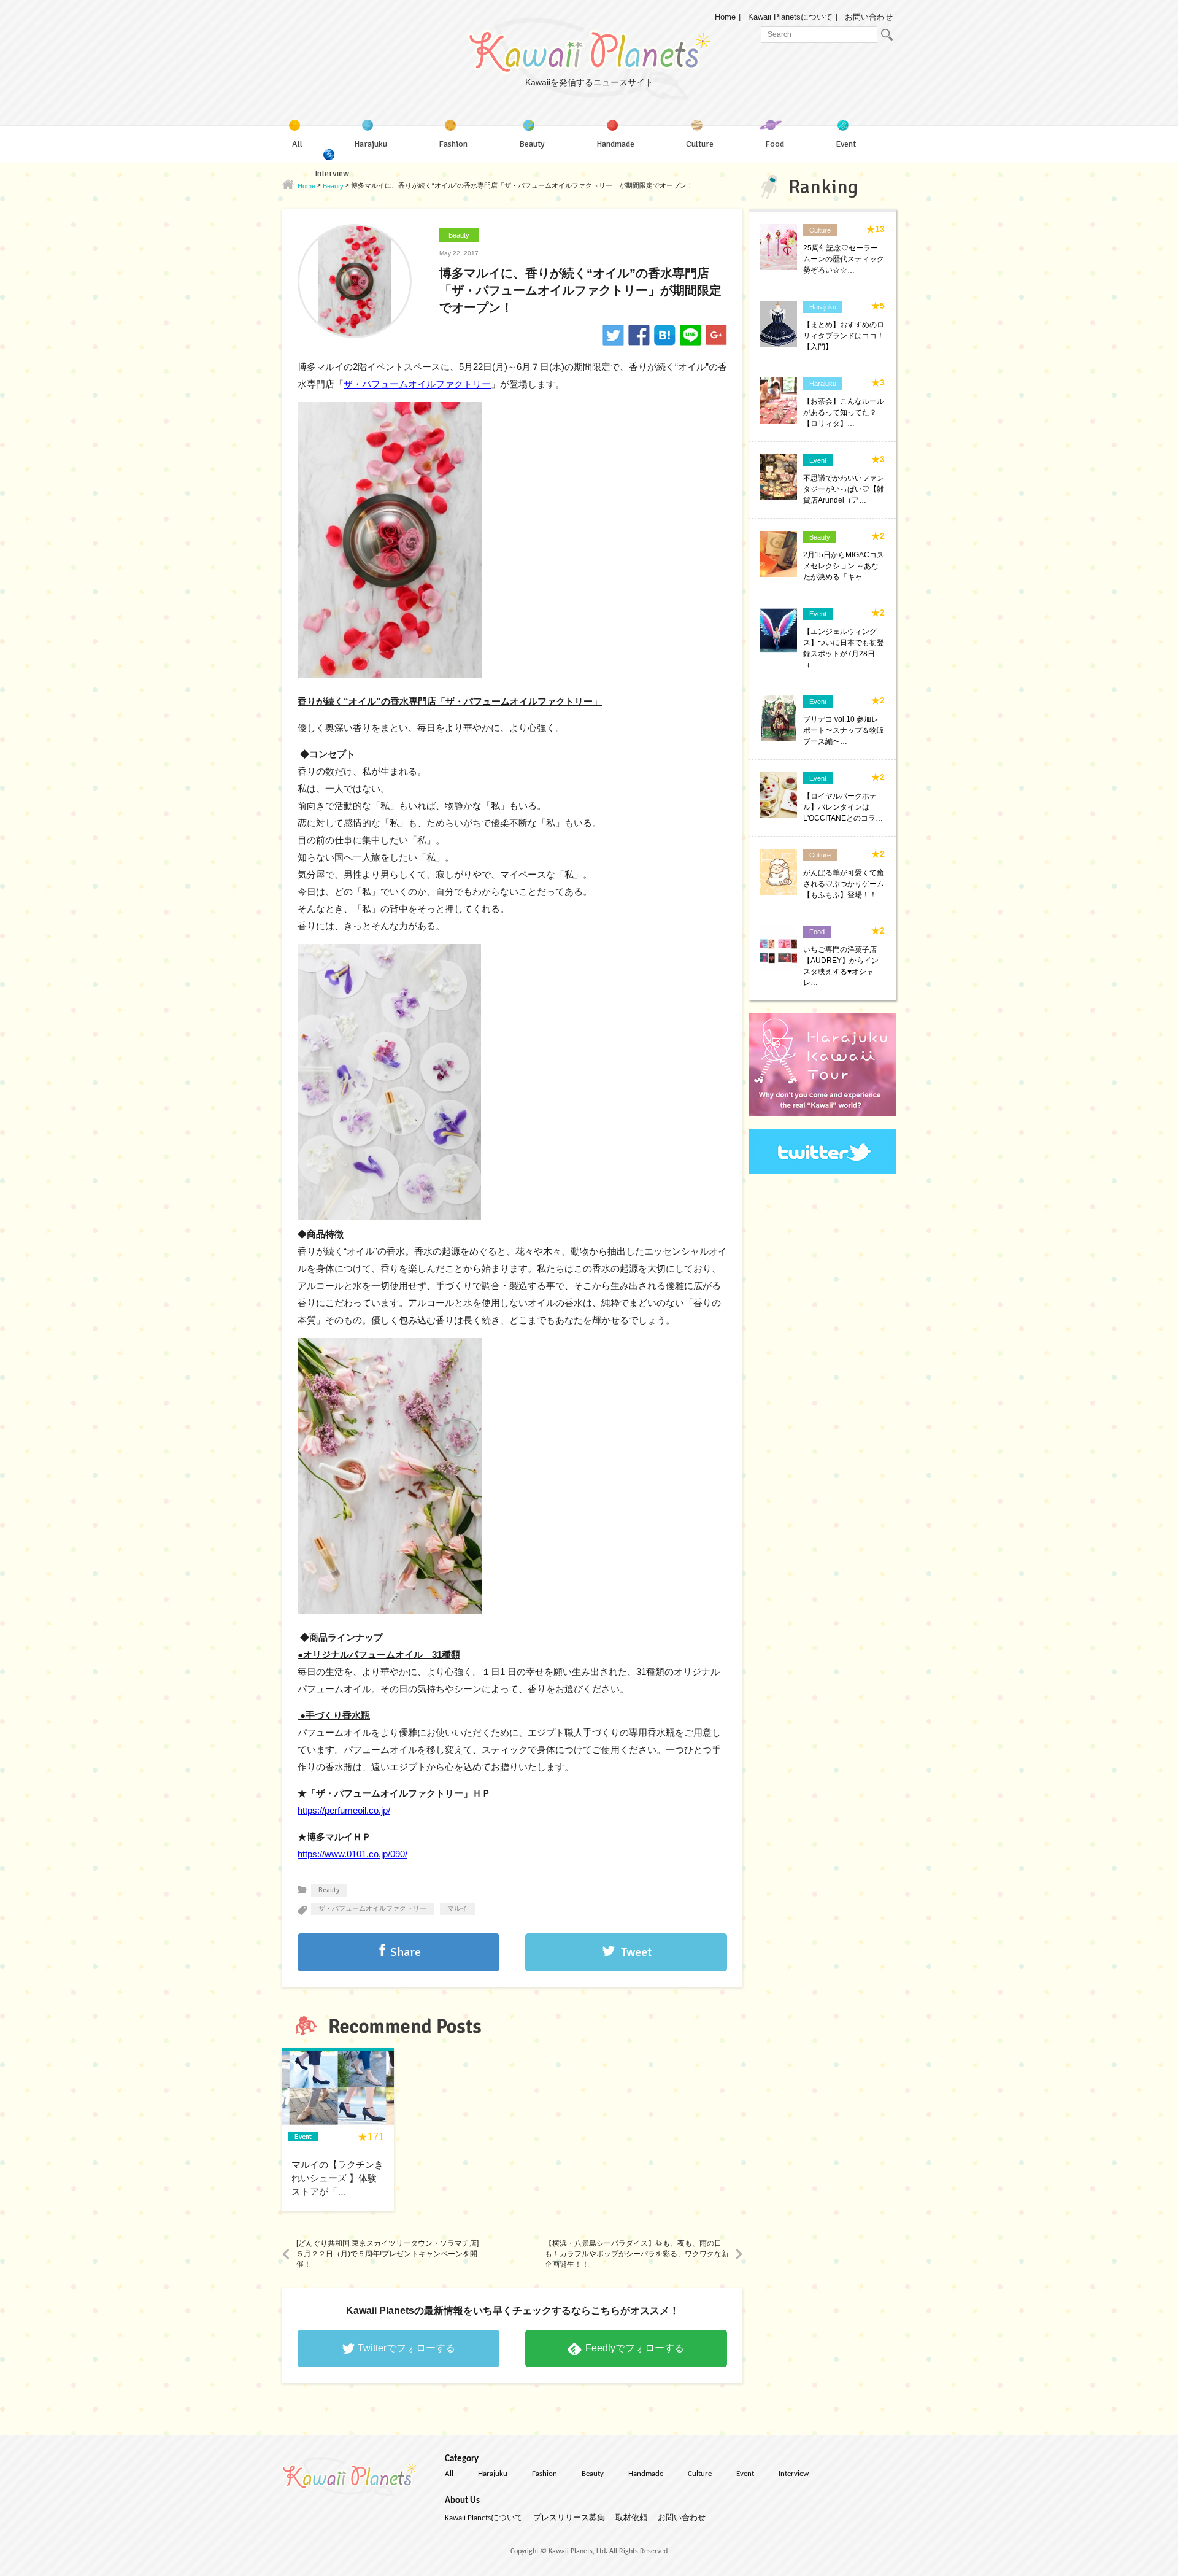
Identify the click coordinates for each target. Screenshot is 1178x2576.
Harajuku (493, 2474)
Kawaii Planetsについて (790, 17)
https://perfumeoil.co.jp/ (344, 1810)
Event (745, 2474)
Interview (794, 2474)
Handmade (646, 2474)
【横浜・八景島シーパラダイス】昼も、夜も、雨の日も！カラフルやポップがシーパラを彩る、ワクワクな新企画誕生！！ (637, 2254)
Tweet (636, 1952)
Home (725, 17)
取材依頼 (631, 2518)
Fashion (545, 2474)
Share (406, 1952)
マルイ (457, 1909)
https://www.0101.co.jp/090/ (352, 1854)
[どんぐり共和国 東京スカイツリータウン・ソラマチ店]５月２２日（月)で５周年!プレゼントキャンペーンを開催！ (387, 2254)
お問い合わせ (869, 17)
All (449, 2474)
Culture (700, 2474)
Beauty (459, 235)
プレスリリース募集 (569, 2518)
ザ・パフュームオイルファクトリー (417, 384)
